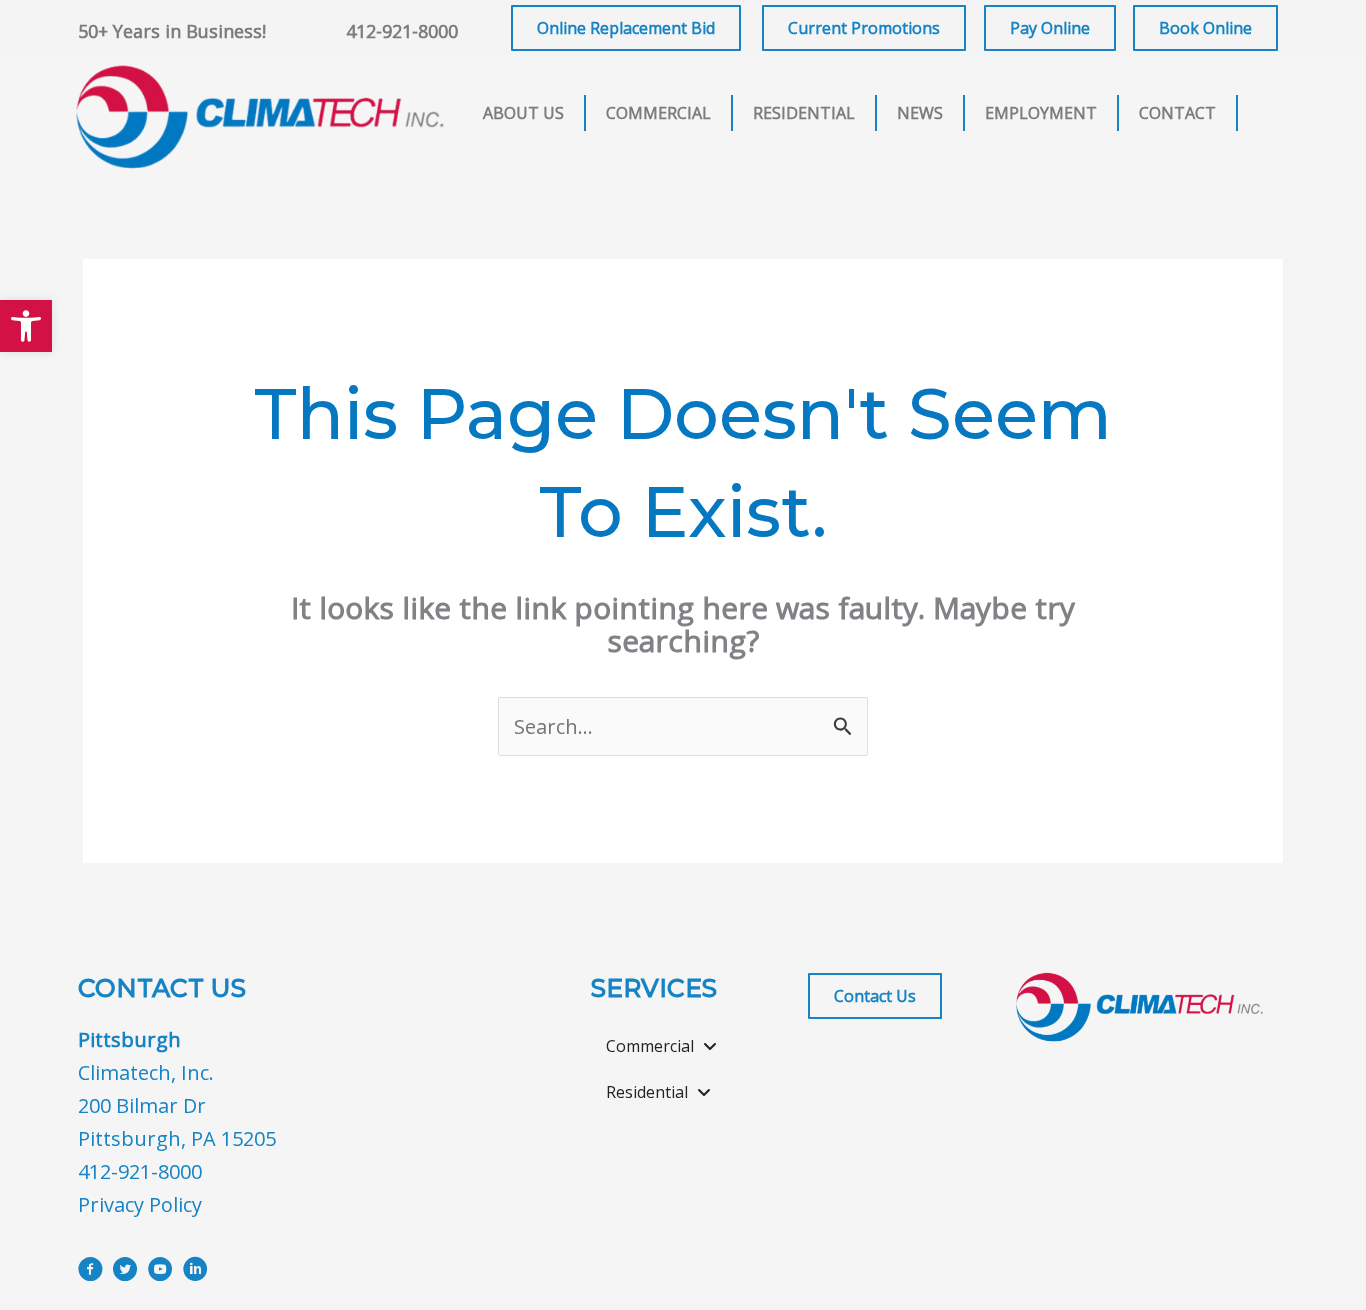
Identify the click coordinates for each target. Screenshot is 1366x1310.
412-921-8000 (402, 31)
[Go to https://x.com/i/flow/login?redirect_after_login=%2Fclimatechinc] (125, 1272)
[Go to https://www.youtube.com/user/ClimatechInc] (160, 1272)
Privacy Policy (140, 1204)
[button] (26, 326)
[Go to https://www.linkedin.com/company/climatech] (195, 1272)
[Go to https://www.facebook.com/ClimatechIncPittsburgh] (90, 1272)
